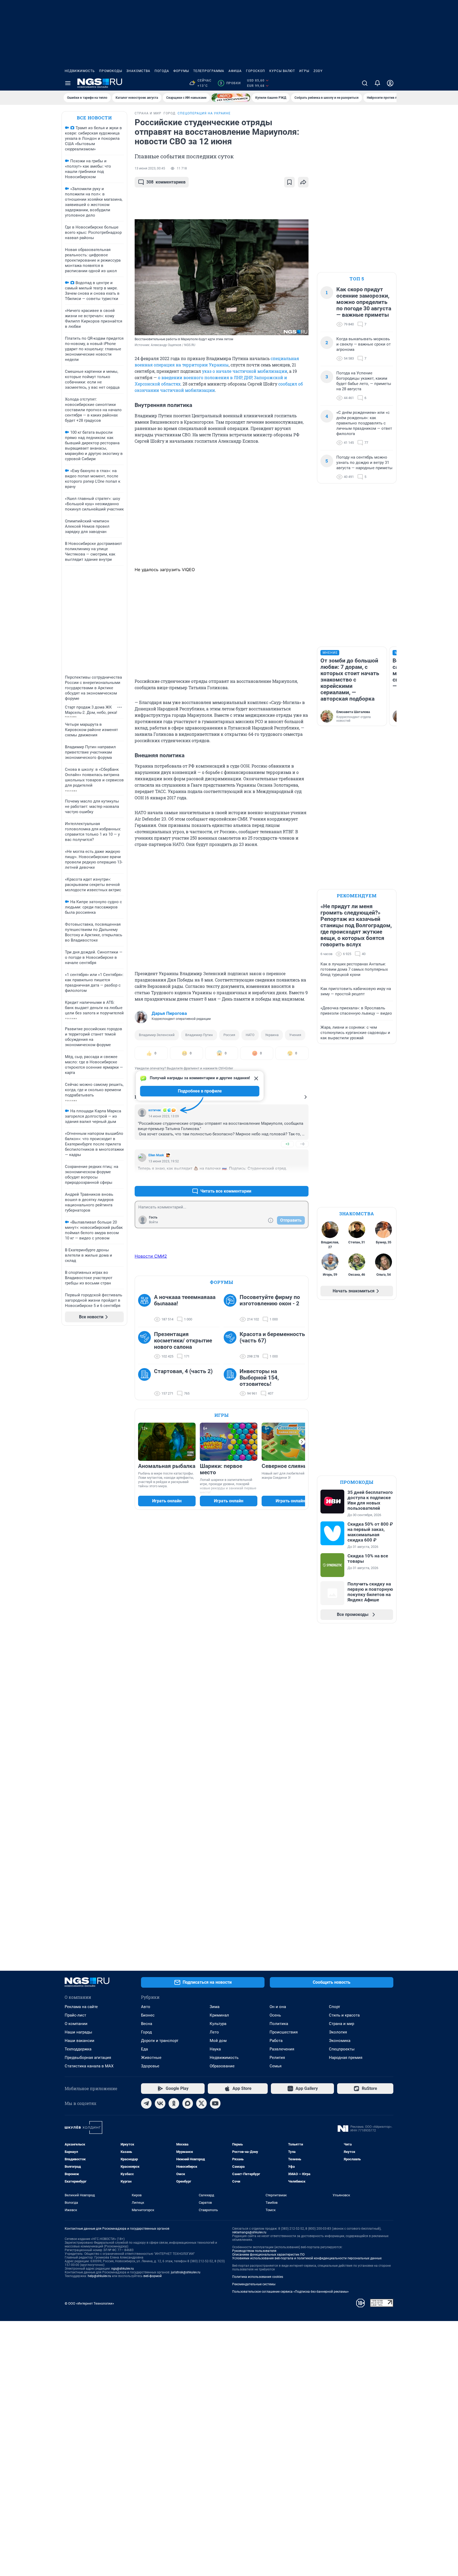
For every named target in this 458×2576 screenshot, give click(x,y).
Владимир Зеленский (157, 1035)
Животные (151, 2058)
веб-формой (153, 2276)
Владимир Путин (199, 1035)
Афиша (235, 71)
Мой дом (218, 2041)
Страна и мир (342, 2024)
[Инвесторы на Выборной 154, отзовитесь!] (232, 1382)
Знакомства (138, 71)
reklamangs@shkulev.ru (249, 2232)
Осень (275, 2015)
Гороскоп (256, 71)
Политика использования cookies (258, 2277)
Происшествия (284, 2032)
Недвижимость (80, 71)
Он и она (278, 2007)
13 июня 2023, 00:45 (150, 168)
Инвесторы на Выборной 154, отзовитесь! (259, 1378)
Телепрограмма (209, 71)
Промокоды (111, 71)
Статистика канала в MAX (89, 2066)
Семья (276, 2066)
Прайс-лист (75, 2015)
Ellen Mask (156, 1155)
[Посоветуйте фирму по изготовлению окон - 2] (232, 1308)
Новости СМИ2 (151, 1256)
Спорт (334, 2007)
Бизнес (148, 2015)
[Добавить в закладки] (289, 182)
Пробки (230, 83)
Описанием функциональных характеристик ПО (268, 2255)
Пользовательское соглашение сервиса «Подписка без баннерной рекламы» (290, 2292)
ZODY (318, 71)
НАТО (250, 1035)
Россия (229, 1035)
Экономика (340, 2041)
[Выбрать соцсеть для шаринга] (303, 182)
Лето (214, 2032)
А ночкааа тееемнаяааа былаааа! (185, 1300)
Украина (272, 1035)
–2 (302, 1178)
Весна (147, 2024)
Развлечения (282, 2049)
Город (146, 2032)
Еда (144, 2049)
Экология (338, 2032)
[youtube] (215, 2103)
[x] (201, 2103)
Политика (279, 2024)
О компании (76, 2024)
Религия (277, 2058)
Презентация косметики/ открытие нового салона (183, 1341)
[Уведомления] (377, 83)
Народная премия (346, 2058)
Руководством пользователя (254, 2251)
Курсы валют (282, 71)
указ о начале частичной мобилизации (245, 371)
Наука (215, 2049)
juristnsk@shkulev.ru (186, 2272)
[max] (188, 2103)
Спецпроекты (342, 2049)
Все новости (94, 118)
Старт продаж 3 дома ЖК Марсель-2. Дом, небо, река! (91, 710)
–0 (302, 1144)
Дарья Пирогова (169, 1013)
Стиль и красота (344, 2015)
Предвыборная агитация (88, 2058)
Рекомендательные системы (254, 2284)
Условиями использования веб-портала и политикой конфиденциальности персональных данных (307, 2258)
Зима (215, 2007)
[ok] (174, 2103)
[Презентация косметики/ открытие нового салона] (146, 1345)
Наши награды (78, 2032)
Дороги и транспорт (160, 2041)
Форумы (181, 71)
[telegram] (146, 2103)
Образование (222, 2066)
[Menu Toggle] (68, 83)
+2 (287, 1178)
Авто (146, 2007)
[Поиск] (365, 83)
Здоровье (150, 2066)
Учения (295, 1035)
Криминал (219, 2015)
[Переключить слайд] (302, 1442)
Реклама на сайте (81, 2007)
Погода (162, 71)
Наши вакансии (80, 2041)
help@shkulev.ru (99, 2276)
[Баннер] (231, 98)
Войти (153, 1222)
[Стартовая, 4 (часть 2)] (146, 1382)
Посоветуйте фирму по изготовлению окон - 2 (270, 1300)
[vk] (160, 2103)
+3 (287, 1144)
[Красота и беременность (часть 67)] (232, 1345)
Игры (304, 71)
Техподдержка (78, 2049)
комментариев (166, 182)
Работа (276, 2041)
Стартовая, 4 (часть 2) (183, 1371)
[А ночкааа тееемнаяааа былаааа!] (146, 1308)
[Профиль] (390, 83)
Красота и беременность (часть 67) (272, 1337)
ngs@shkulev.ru (123, 2269)
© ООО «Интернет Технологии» (89, 2303)
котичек (155, 1110)
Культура (218, 2024)
